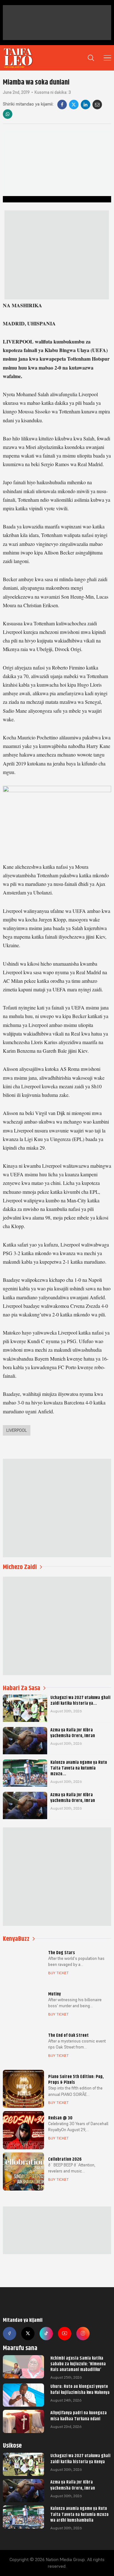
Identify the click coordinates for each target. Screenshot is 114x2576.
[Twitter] (28, 2334)
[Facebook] (62, 105)
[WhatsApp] (8, 114)
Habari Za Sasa (22, 1688)
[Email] (97, 105)
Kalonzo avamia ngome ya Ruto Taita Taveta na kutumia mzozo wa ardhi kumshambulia (79, 2514)
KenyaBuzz (16, 1939)
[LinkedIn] (85, 105)
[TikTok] (46, 2334)
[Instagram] (83, 2334)
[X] (74, 105)
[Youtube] (65, 2334)
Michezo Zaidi (20, 1567)
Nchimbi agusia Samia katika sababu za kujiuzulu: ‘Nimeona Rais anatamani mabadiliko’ (78, 2364)
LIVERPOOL (17, 1430)
